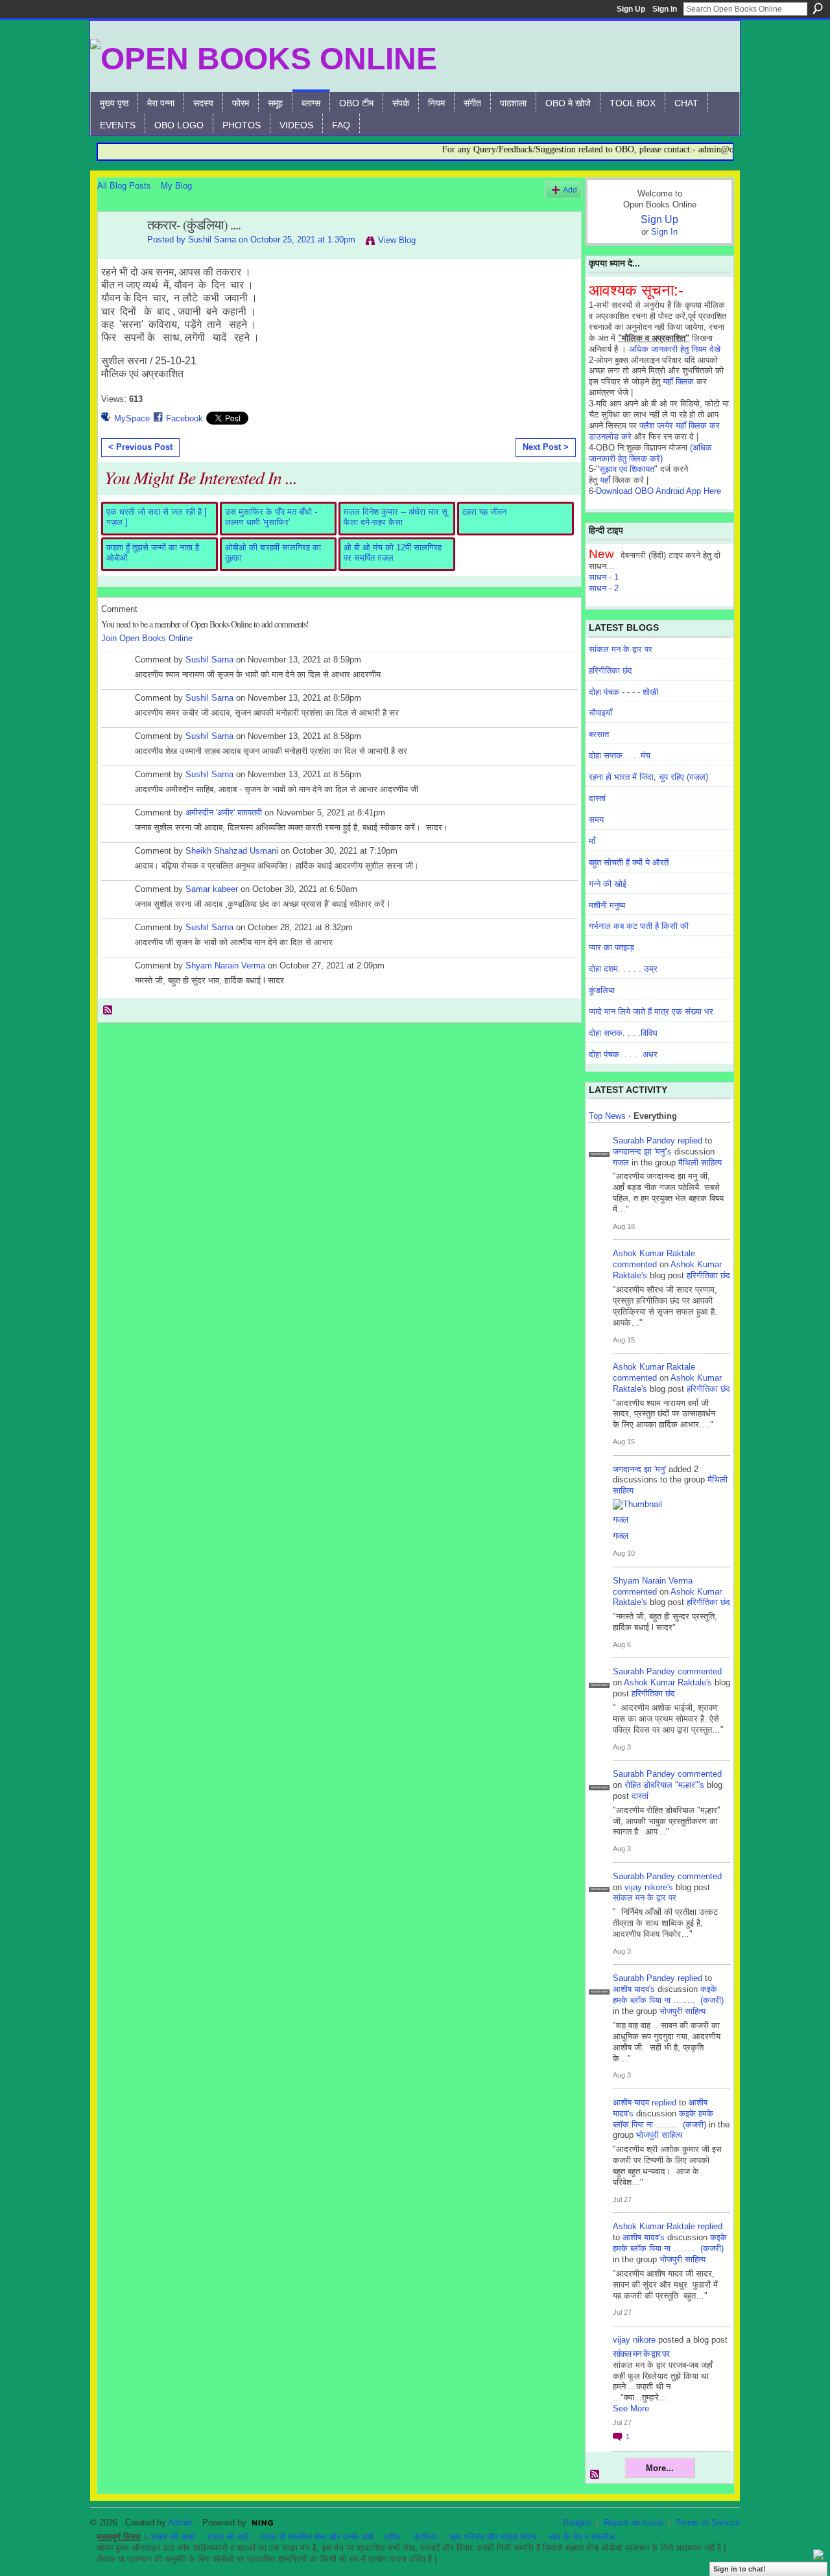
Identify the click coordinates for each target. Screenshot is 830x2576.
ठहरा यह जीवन (484, 512)
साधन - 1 (604, 577)
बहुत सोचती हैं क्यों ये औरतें (629, 862)
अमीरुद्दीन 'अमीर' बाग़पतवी (224, 813)
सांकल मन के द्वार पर (621, 649)
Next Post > (546, 447)
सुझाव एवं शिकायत (627, 469)
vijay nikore (634, 2340)
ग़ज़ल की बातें (228, 2537)
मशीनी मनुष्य (607, 905)
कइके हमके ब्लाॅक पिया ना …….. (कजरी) (668, 1995)
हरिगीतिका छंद (611, 671)
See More (631, 2408)
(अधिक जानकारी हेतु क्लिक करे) (650, 453)
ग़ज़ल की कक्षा (173, 2537)
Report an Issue (634, 2523)
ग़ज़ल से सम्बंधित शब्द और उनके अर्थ (317, 2537)
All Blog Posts (124, 186)
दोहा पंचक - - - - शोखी (623, 692)
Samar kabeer (212, 889)
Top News (607, 1116)
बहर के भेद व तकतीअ (582, 2537)
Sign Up (631, 9)
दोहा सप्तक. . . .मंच (620, 755)
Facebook (184, 418)
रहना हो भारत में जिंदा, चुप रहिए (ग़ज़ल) (648, 777)
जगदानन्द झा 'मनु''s (642, 1152)
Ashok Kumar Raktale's (668, 1682)
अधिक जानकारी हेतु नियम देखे (675, 349)
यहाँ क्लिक (678, 381)
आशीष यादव (631, 2102)
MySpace (132, 418)
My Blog (176, 186)
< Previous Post (140, 447)
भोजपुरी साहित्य (682, 2011)
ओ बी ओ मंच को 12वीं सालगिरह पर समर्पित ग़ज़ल (393, 553)
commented (635, 1264)
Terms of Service (708, 2523)
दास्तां (597, 798)
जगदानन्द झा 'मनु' (639, 1469)
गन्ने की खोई (608, 884)
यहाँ (605, 480)
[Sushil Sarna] (119, 253)
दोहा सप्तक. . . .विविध (623, 1033)
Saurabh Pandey (644, 1141)
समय (596, 820)
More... (660, 2468)
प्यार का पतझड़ (611, 947)
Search (818, 8)
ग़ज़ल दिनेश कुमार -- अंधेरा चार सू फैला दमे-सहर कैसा (396, 517)
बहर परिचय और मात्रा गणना (493, 2537)
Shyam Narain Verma (225, 966)
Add (570, 190)
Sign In (665, 9)
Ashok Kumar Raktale (654, 1253)
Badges (577, 2523)
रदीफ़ (392, 2537)
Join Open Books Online (147, 638)
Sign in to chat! (740, 2569)
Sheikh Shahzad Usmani (232, 851)
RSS (108, 1011)
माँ (592, 841)
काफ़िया (425, 2537)
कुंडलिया (602, 990)
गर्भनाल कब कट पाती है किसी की (639, 926)
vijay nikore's (649, 1887)
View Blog (397, 240)
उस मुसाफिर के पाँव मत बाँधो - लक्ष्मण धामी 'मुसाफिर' (271, 517)
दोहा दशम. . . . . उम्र (623, 969)
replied (690, 1141)
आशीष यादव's (634, 1989)
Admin (180, 2523)
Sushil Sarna (212, 240)
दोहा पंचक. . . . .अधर (623, 1054)
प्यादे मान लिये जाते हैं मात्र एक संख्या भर (651, 1012)
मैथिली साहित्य (700, 1163)
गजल (621, 1163)
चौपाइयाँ (600, 713)
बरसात (599, 734)
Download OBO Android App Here (658, 491)
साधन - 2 (604, 588)
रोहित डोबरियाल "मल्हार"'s (664, 1785)
